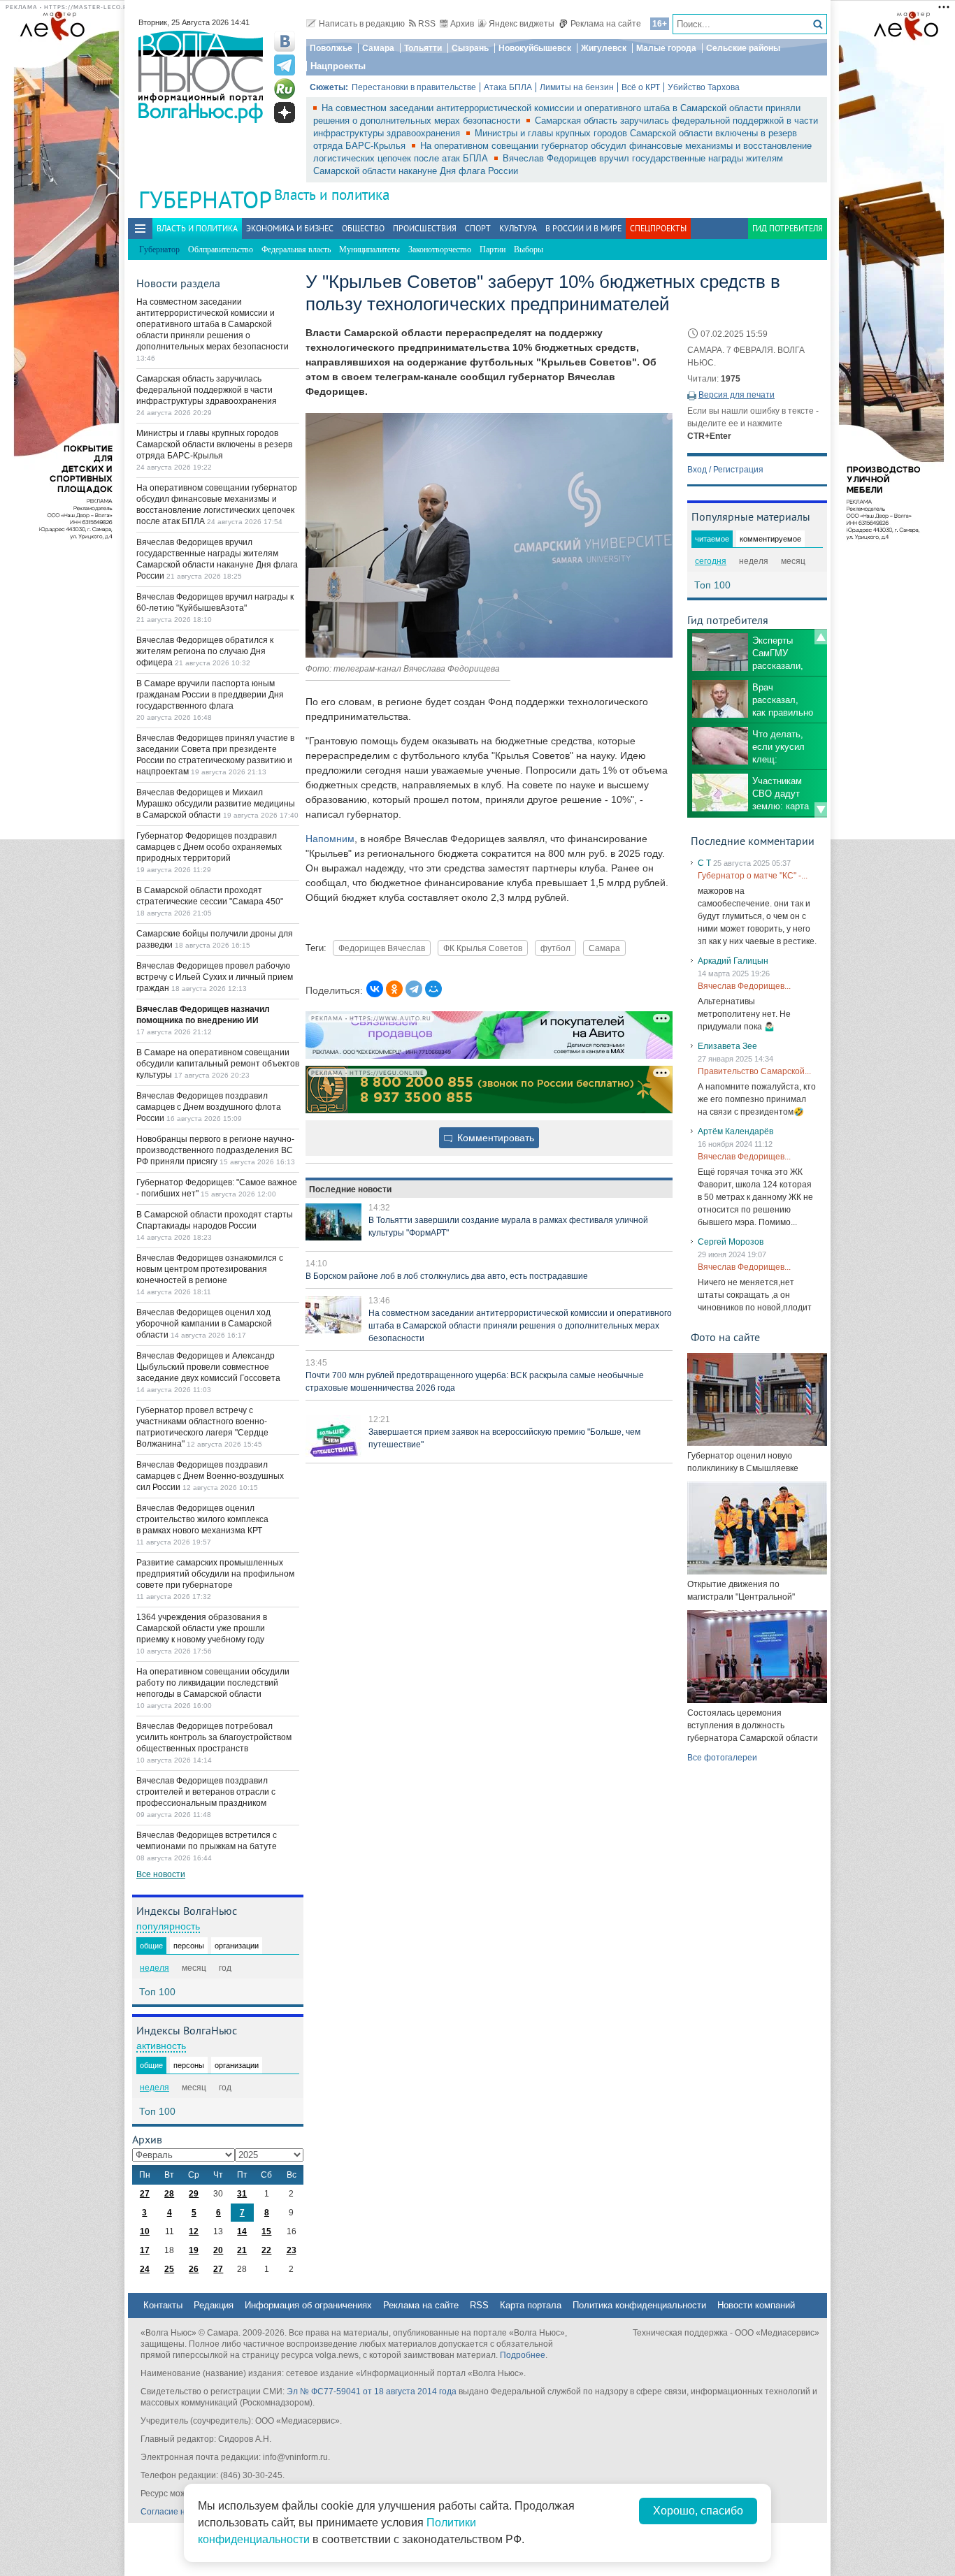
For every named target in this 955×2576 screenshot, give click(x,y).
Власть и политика (332, 195)
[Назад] (821, 637)
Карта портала (531, 2305)
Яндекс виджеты (522, 24)
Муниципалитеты (369, 249)
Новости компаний (756, 2305)
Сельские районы (743, 48)
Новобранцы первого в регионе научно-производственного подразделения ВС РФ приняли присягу (215, 1150)
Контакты (163, 2305)
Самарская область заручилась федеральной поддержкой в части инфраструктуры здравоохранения (207, 390)
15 (266, 2231)
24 (145, 2269)
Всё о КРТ (641, 87)
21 (242, 2250)
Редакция (214, 2305)
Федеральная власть (296, 249)
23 (292, 2250)
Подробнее (523, 2355)
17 (145, 2250)
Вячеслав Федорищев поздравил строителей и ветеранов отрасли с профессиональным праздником (206, 1792)
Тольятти (423, 48)
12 (194, 2231)
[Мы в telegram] (285, 65)
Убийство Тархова (704, 87)
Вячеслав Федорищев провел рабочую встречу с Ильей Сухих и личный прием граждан (215, 977)
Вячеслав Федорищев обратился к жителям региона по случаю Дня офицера (205, 651)
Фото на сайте (725, 1337)
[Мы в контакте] (285, 41)
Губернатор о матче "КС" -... (753, 876)
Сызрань (470, 48)
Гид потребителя (788, 228)
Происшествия (425, 228)
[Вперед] (821, 810)
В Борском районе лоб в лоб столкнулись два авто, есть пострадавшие (447, 1276)
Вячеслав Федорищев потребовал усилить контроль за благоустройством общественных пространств (214, 1737)
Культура (518, 228)
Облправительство (221, 249)
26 (194, 2269)
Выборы (529, 249)
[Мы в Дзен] (285, 113)
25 (169, 2269)
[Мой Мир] (433, 989)
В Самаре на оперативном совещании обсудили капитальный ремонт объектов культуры (218, 1064)
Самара (378, 48)
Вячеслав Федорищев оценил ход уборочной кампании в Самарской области (204, 1324)
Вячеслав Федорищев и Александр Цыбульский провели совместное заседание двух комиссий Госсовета (208, 1367)
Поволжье (331, 48)
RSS (427, 24)
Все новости (161, 1874)
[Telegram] (414, 989)
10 (145, 2231)
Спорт (478, 228)
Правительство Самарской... (754, 1071)
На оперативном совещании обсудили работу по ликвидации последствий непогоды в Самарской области (213, 1683)
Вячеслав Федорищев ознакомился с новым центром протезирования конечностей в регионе (210, 1269)
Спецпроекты (658, 228)
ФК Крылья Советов (483, 948)
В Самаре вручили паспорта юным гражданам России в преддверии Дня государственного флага (210, 695)
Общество (363, 228)
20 (218, 2250)
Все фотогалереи (722, 1758)
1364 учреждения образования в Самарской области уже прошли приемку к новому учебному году (202, 1628)
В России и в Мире (583, 228)
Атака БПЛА (508, 87)
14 (242, 2231)
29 (194, 2194)
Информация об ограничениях (308, 2305)
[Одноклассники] (394, 989)
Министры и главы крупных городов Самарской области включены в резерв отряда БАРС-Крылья (214, 444)
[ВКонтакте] (375, 989)
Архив (462, 24)
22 (266, 2250)
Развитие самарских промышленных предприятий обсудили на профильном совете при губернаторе (215, 1574)
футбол (555, 948)
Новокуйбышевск (535, 48)
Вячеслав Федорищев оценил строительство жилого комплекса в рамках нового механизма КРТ (202, 1519)
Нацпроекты (338, 66)
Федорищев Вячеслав (382, 948)
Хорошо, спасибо (698, 2511)
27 (145, 2194)
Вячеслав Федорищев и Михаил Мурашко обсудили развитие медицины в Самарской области (216, 804)
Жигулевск (604, 48)
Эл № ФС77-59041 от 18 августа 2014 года (372, 2392)
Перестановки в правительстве (414, 87)
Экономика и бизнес (290, 228)
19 (194, 2250)
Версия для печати (737, 395)
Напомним (330, 839)
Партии (493, 249)
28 (169, 2194)
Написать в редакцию (362, 24)
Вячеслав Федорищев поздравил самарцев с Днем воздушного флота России (209, 1107)
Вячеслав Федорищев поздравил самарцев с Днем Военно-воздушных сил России (210, 1476)
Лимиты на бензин (577, 87)
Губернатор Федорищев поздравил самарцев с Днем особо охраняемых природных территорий (209, 847)
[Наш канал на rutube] (285, 89)
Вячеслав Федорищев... (744, 986)
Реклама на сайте (606, 24)
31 (242, 2194)
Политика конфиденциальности (639, 2305)
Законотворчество (440, 249)
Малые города (666, 48)
